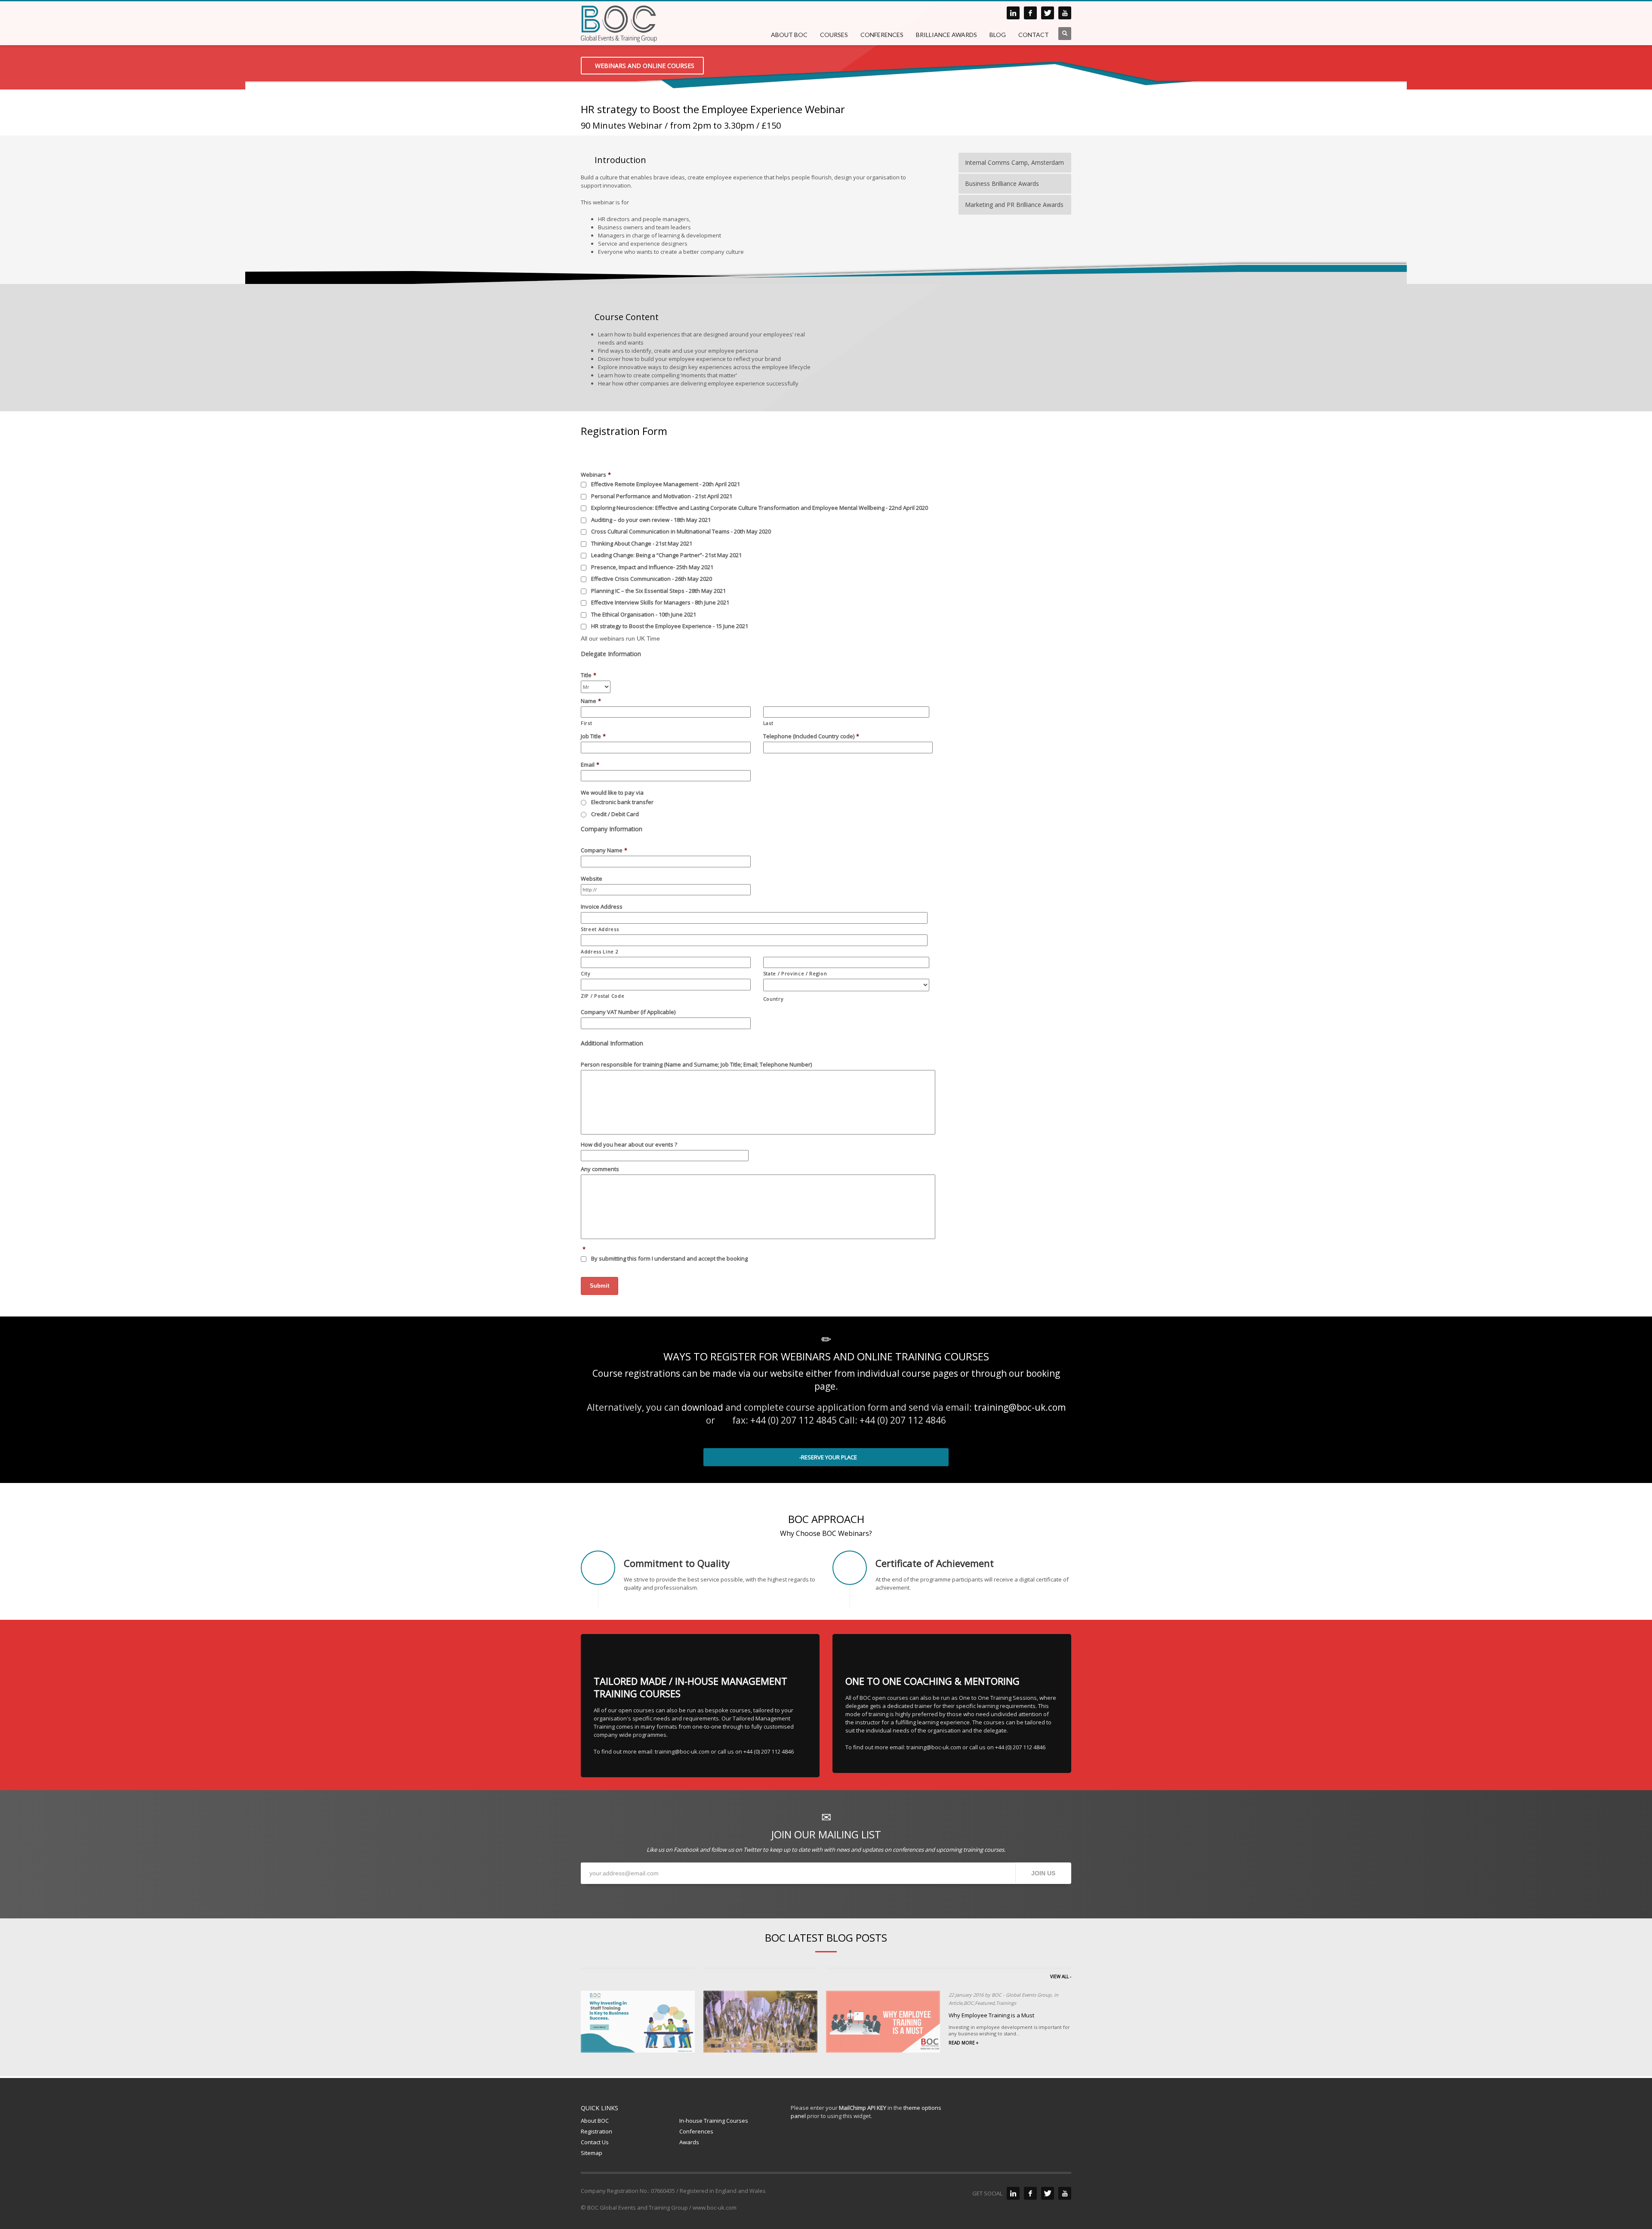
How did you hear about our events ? (629, 1145)
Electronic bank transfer (622, 802)
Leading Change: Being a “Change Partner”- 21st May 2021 (666, 555)
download (702, 1407)
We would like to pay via (612, 793)
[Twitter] (1048, 2193)
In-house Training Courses (714, 2121)
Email (590, 765)
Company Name (604, 850)
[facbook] (1030, 13)
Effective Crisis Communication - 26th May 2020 (652, 579)
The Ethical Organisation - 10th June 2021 (644, 614)
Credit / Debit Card (615, 814)
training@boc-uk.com (1020, 1407)
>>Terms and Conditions (781, 1258)
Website (592, 879)
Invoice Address (602, 907)
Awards (689, 2142)
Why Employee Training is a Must (991, 2015)
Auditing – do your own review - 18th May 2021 (651, 520)
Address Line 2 (599, 951)
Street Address (600, 929)
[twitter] (1048, 13)
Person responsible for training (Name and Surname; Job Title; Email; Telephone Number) (696, 1065)
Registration (596, 2131)
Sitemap (592, 2153)
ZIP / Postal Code (603, 996)
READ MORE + (963, 2043)
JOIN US (1043, 1873)
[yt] (1065, 13)
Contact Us (595, 2142)
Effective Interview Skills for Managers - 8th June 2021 (660, 602)
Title (589, 675)
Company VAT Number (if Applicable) (628, 1012)
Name (591, 701)
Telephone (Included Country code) (811, 736)
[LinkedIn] (1013, 2193)
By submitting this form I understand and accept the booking (702, 1258)
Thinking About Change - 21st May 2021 (642, 543)
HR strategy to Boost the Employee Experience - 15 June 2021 (670, 626)
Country (774, 999)
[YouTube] (1065, 2193)
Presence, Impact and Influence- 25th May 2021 (652, 567)
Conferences (696, 2131)
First (586, 723)
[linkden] (1013, 13)
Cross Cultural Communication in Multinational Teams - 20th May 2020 (681, 531)
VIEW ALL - (1061, 1976)
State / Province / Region (795, 973)
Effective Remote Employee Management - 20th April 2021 (666, 484)
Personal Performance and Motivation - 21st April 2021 (662, 496)
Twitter (752, 1850)
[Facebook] (1030, 2193)
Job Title (593, 736)
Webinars (596, 475)
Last (768, 723)
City (586, 973)
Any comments (600, 1169)
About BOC (595, 2121)
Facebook (686, 1850)
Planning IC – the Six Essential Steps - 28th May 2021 (658, 591)
